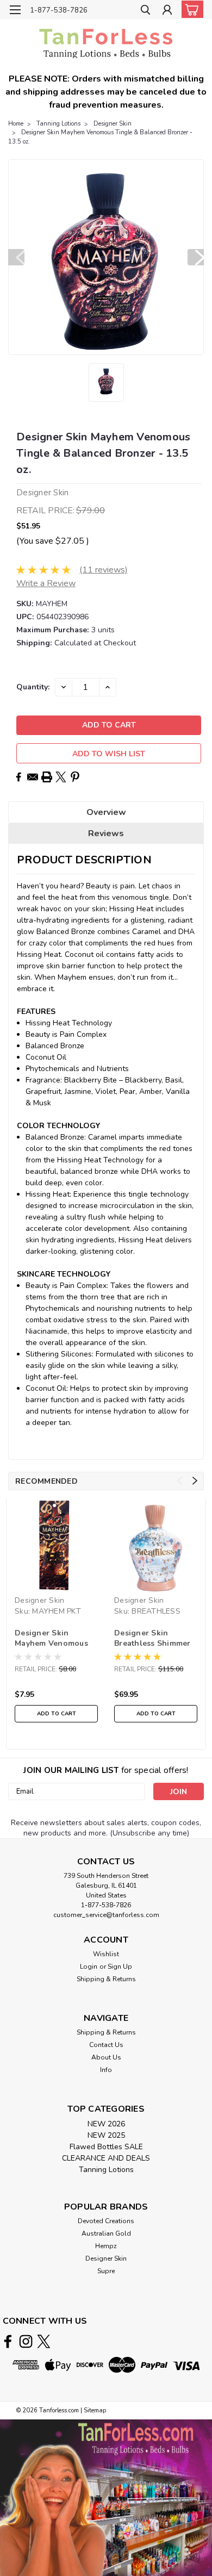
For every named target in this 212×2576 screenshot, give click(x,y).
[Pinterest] (75, 777)
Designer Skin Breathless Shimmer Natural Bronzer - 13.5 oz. (152, 1639)
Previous (16, 257)
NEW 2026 (106, 2124)
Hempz (106, 2246)
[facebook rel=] (8, 2341)
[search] (145, 11)
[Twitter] (61, 777)
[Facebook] (18, 777)
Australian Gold (106, 2233)
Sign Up (120, 1967)
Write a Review (46, 583)
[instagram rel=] (26, 2341)
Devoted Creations (106, 2221)
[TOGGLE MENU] (15, 10)
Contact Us (106, 2045)
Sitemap (95, 2410)
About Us (106, 2057)
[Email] (33, 777)
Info (106, 2070)
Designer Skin (113, 124)
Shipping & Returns (106, 1979)
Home (16, 124)
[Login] (167, 11)
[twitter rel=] (44, 2341)
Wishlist (106, 1954)
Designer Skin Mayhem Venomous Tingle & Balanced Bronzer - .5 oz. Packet (51, 1639)
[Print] (47, 777)
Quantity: (33, 687)
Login (89, 1967)
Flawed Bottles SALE (106, 2147)
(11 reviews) (104, 570)
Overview (106, 812)
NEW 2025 (106, 2135)
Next (196, 257)
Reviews (106, 833)
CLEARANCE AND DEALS (106, 2158)
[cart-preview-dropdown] (190, 9)
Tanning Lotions (58, 124)
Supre (106, 2271)
